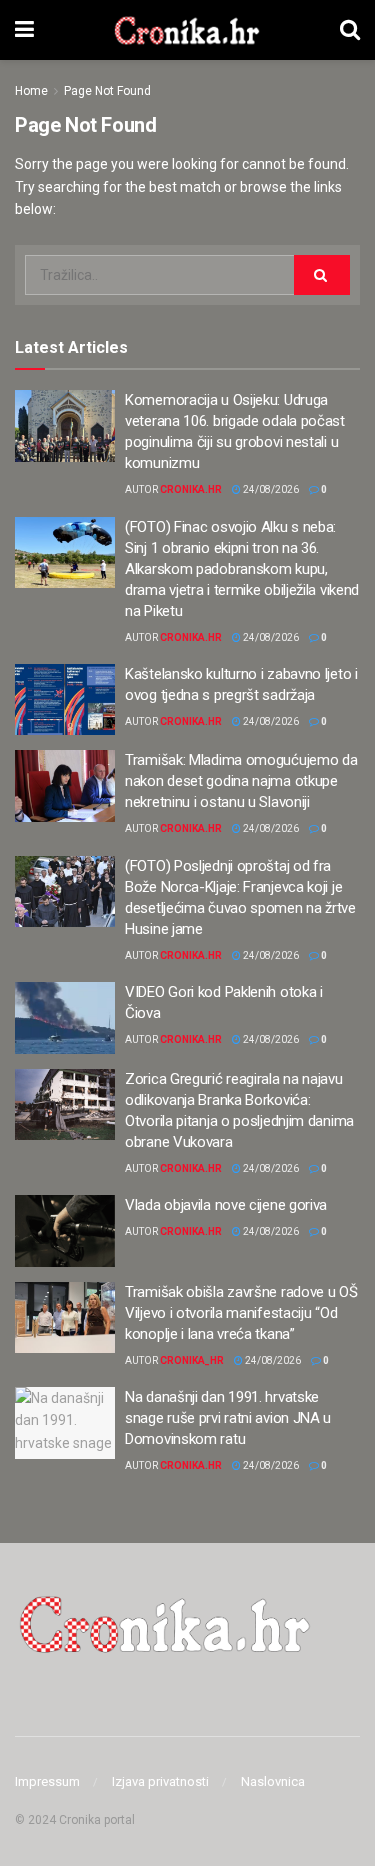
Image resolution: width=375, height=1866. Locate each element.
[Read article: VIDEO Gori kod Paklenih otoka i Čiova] (65, 1018)
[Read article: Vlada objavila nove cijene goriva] (65, 1231)
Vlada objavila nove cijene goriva (226, 1205)
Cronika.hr (191, 489)
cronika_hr (192, 1360)
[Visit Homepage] (186, 30)
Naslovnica (273, 1781)
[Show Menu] (24, 30)
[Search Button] (350, 30)
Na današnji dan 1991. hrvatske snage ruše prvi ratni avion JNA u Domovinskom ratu (228, 1418)
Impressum (47, 1781)
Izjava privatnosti (160, 1781)
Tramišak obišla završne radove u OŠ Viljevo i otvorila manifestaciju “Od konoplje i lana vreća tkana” (241, 1313)
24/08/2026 (270, 489)
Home (31, 91)
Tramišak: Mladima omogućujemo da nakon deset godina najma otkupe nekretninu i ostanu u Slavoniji (241, 781)
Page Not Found (107, 91)
